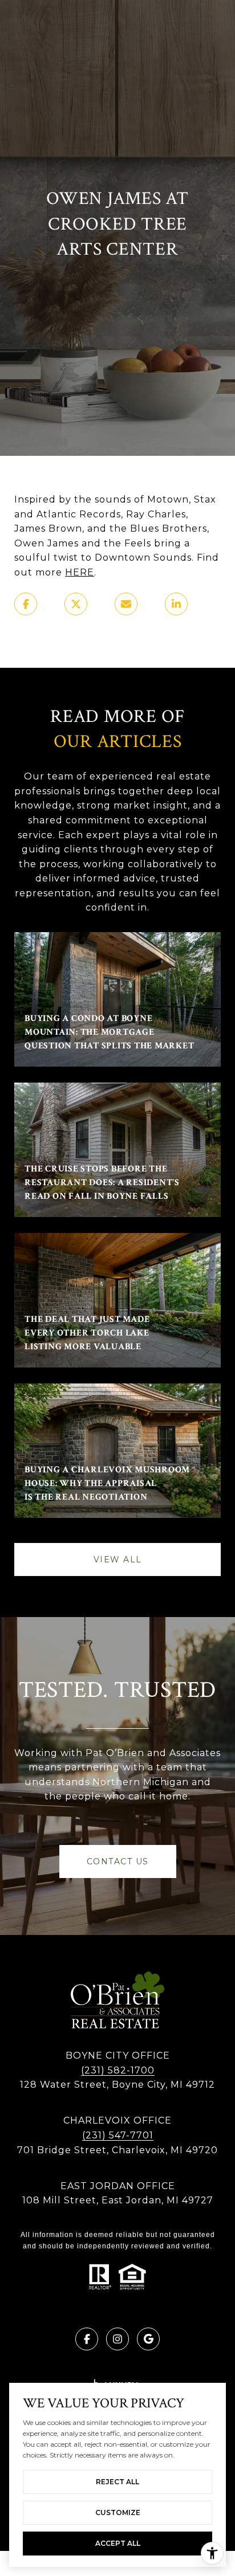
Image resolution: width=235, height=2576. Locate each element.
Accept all (118, 2543)
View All (118, 1560)
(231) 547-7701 (118, 2135)
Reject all (117, 2482)
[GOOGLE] (148, 2339)
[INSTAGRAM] (117, 2339)
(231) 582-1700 (118, 2070)
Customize (118, 2512)
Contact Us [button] (118, 1861)
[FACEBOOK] (87, 2339)
